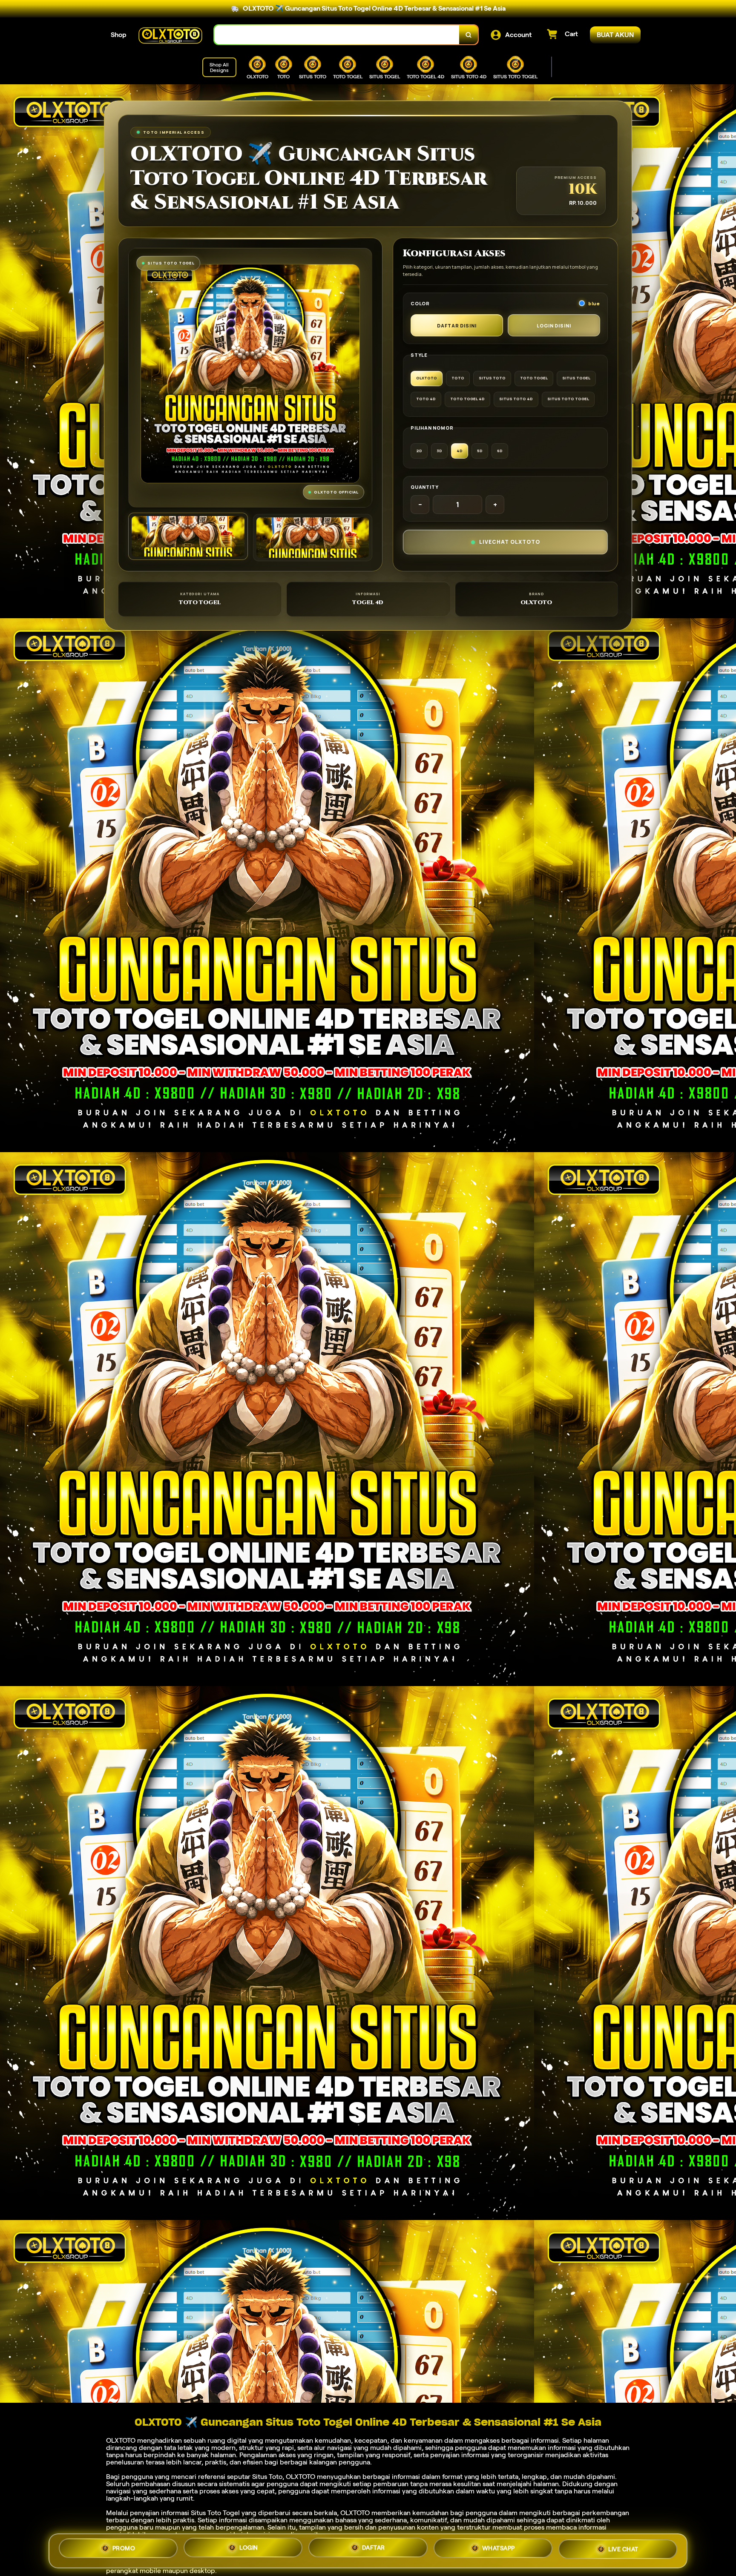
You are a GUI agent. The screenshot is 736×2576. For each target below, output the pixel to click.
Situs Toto (267, 2477)
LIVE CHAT (623, 2549)
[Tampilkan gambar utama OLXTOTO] (188, 536)
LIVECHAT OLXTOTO (510, 542)
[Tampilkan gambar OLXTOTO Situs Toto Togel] (313, 538)
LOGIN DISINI (554, 326)
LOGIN (249, 2548)
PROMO (124, 2549)
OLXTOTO (121, 2440)
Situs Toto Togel (215, 2513)
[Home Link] (170, 35)
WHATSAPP (499, 2548)
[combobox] (337, 35)
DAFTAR (374, 2547)
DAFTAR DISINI (457, 326)
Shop (119, 35)
